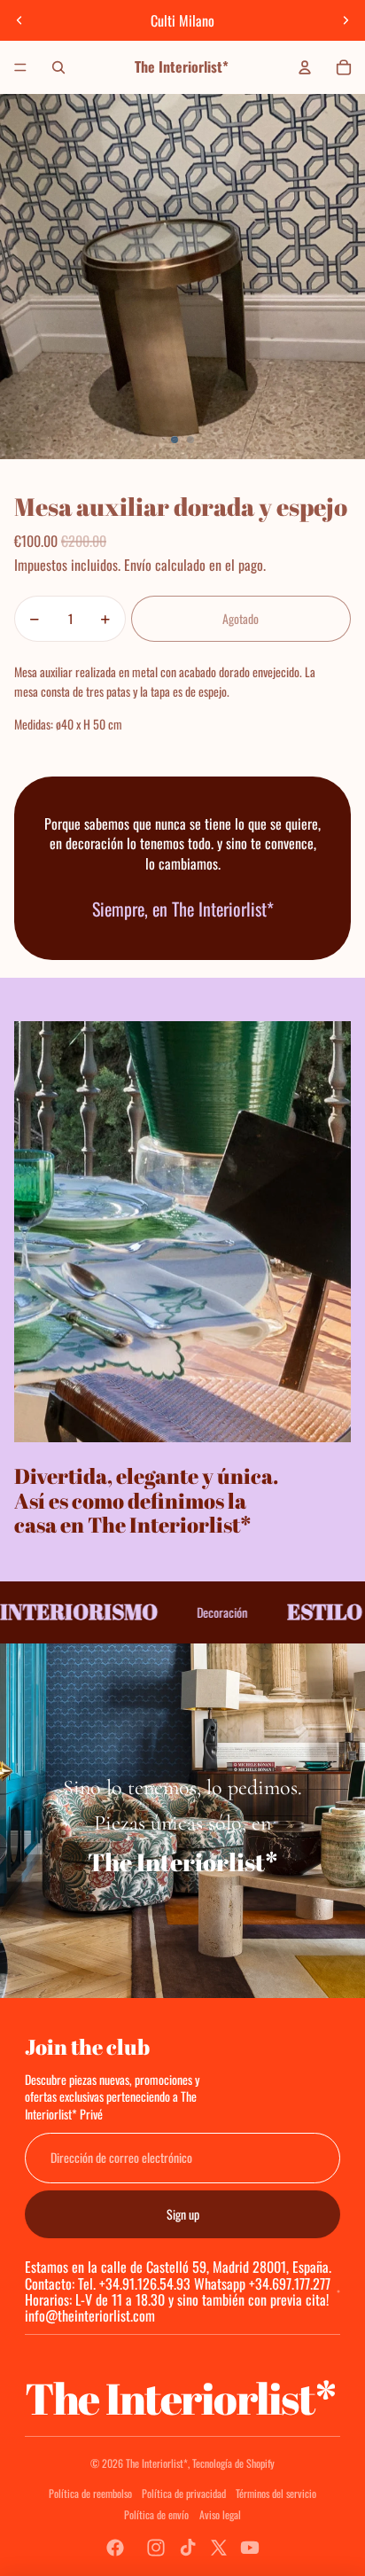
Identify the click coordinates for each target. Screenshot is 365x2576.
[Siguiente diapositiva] (346, 20)
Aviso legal (220, 2514)
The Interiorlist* (157, 2463)
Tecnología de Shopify (233, 2463)
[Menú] (20, 67)
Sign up (183, 2214)
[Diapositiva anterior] (19, 20)
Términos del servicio (276, 2493)
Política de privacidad (184, 2493)
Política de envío (156, 2514)
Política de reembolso (90, 2493)
